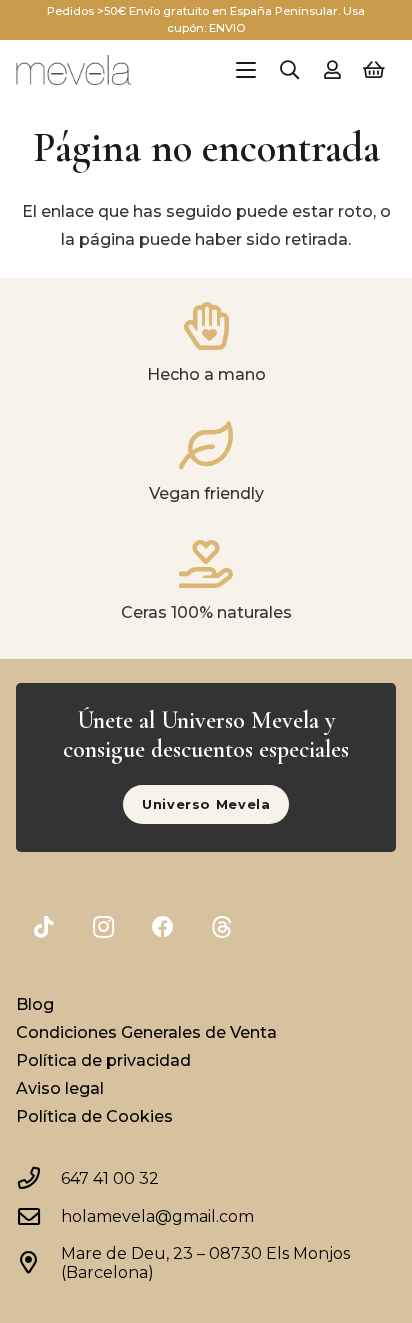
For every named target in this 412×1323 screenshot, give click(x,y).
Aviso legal (60, 1088)
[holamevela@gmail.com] (38, 1217)
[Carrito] (374, 70)
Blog (35, 1004)
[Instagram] (103, 927)
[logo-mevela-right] (73, 70)
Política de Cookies (94, 1116)
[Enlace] (332, 70)
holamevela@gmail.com (157, 1216)
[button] (246, 70)
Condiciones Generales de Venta (146, 1032)
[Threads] (222, 927)
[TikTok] (43, 927)
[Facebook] (162, 927)
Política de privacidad (103, 1060)
